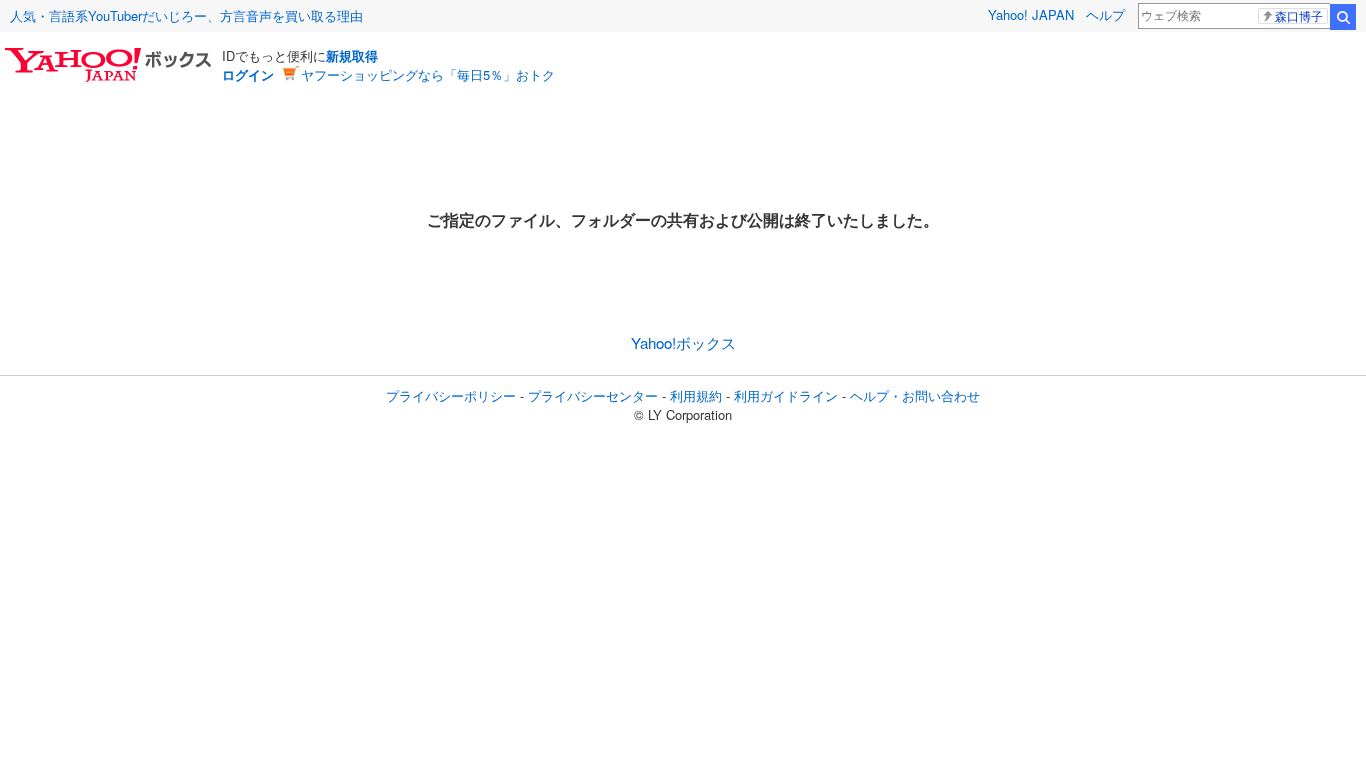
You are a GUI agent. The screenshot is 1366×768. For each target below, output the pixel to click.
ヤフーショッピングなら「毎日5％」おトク (428, 74)
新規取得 (352, 55)
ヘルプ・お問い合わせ (915, 395)
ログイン (248, 74)
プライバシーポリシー (451, 395)
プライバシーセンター (593, 395)
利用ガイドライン (786, 395)
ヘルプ (1105, 14)
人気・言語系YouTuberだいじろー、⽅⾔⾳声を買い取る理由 (186, 15)
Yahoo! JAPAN (1031, 14)
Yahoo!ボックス (683, 342)
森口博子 (1299, 16)
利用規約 (696, 395)
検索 (1343, 17)
